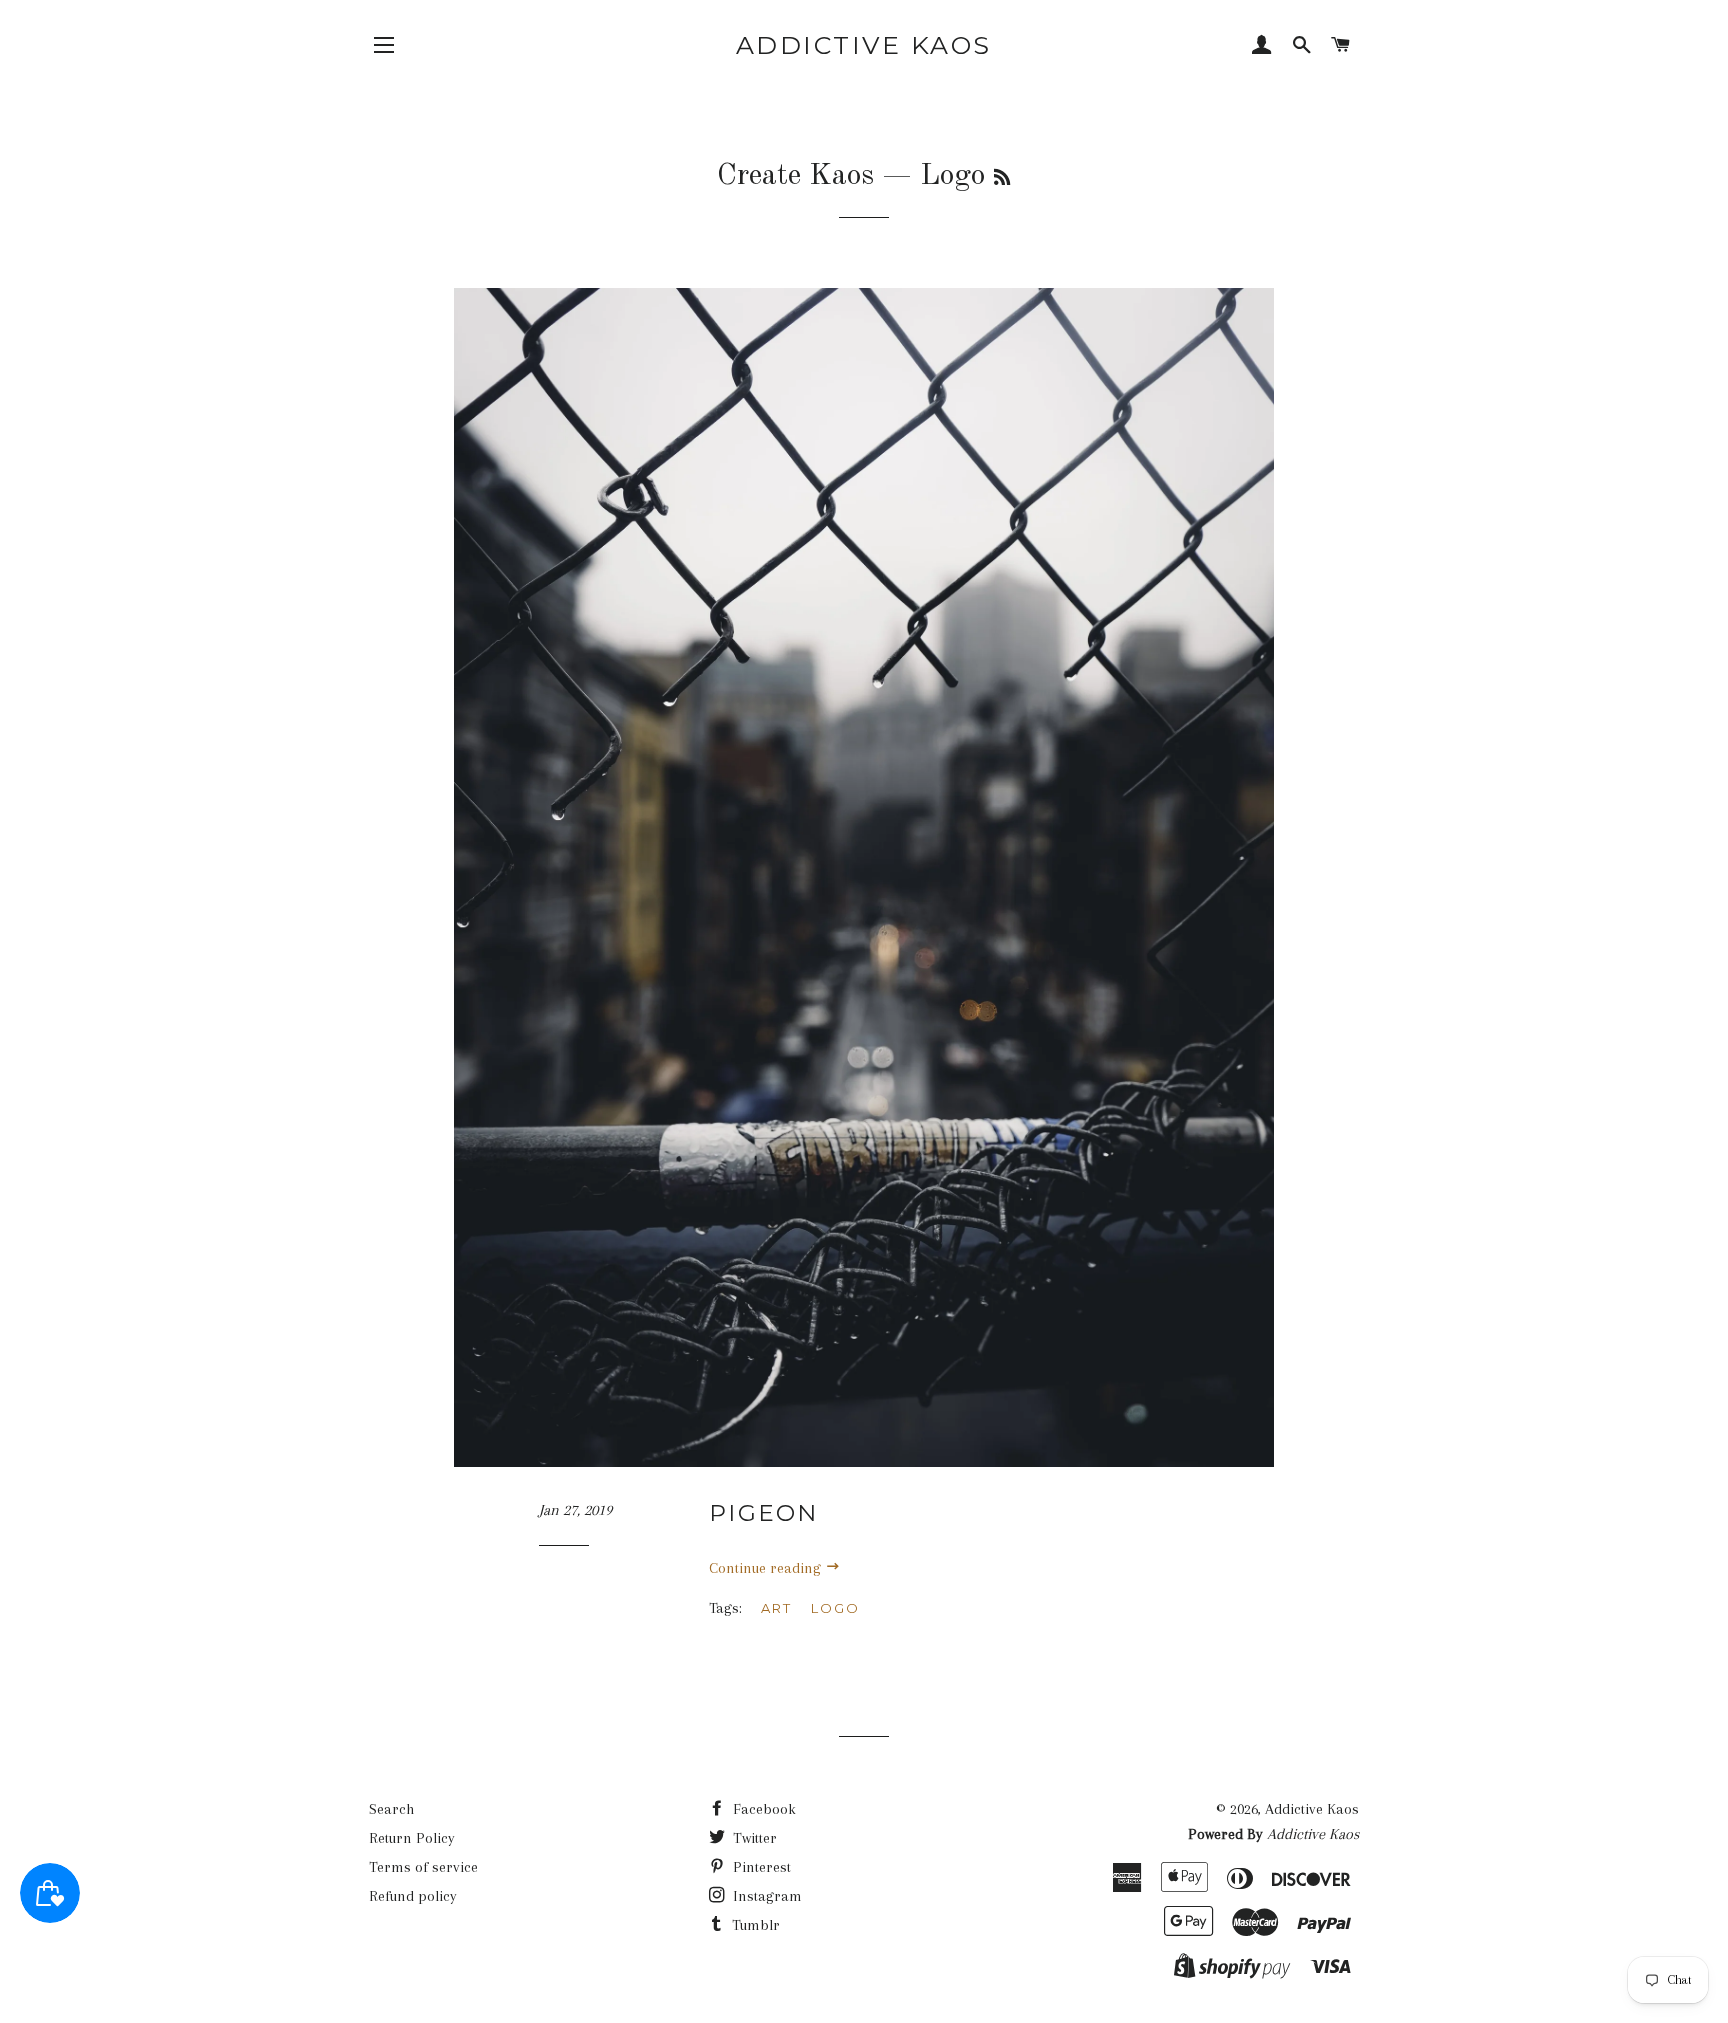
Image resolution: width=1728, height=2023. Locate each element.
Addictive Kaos (864, 45)
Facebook (762, 1809)
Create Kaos (795, 176)
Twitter (753, 1838)
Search (391, 1809)
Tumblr (754, 1925)
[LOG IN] (1262, 47)
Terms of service (423, 1867)
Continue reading (767, 1568)
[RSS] (1002, 179)
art (776, 1608)
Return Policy (412, 1838)
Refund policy (413, 1896)
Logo (835, 1608)
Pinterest (760, 1867)
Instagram (765, 1896)
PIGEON (764, 1513)
